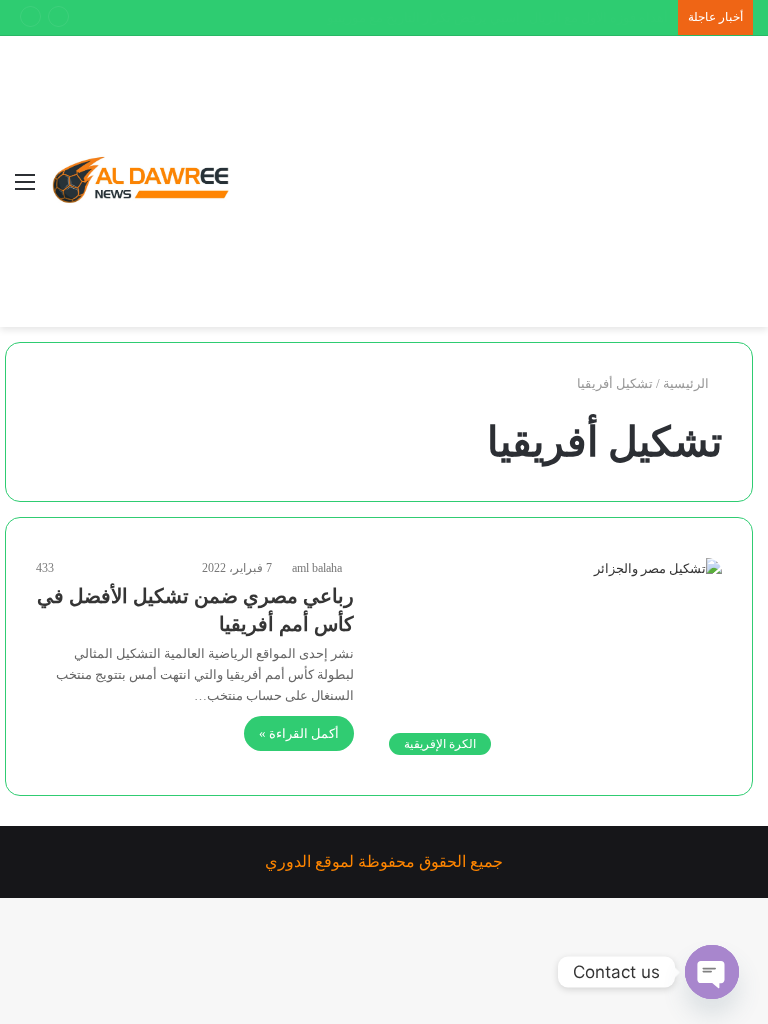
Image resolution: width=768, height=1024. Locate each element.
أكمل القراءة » (299, 733)
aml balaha (317, 568)
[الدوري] (145, 181)
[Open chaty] (712, 972)
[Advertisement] (479, 186)
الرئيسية (687, 383)
